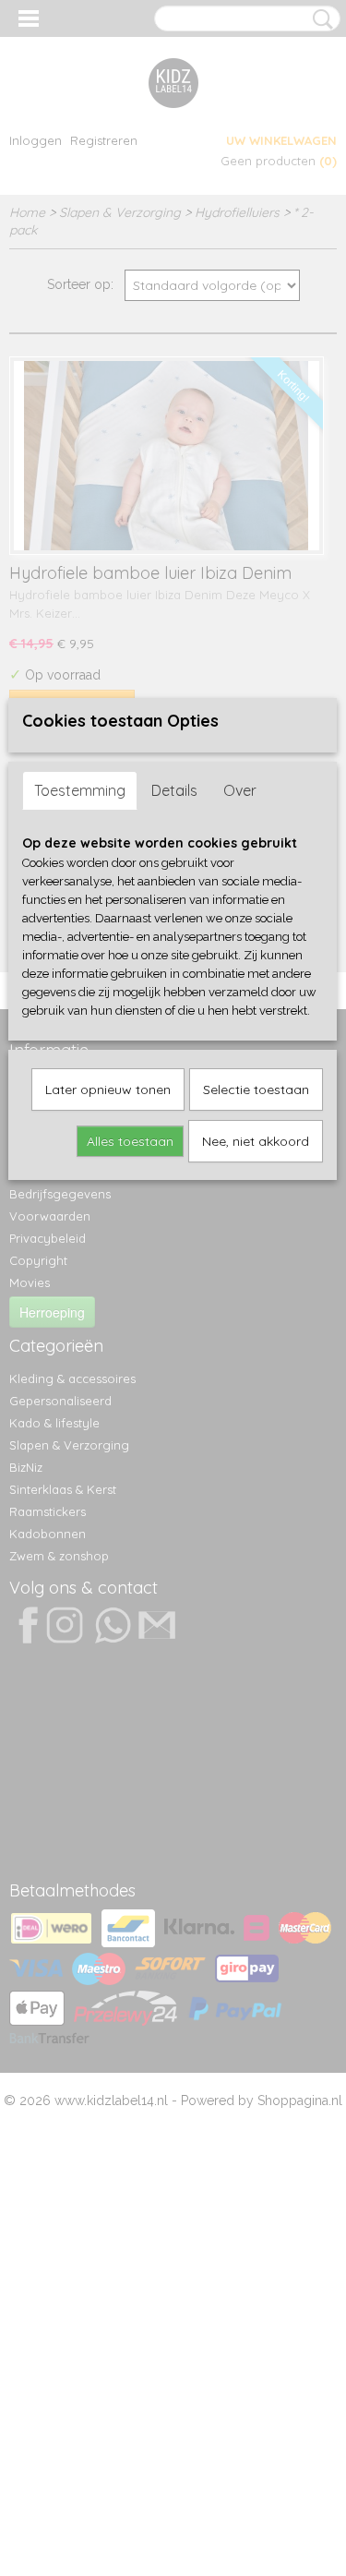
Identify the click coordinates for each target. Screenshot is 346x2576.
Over (240, 790)
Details (174, 790)
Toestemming (80, 790)
